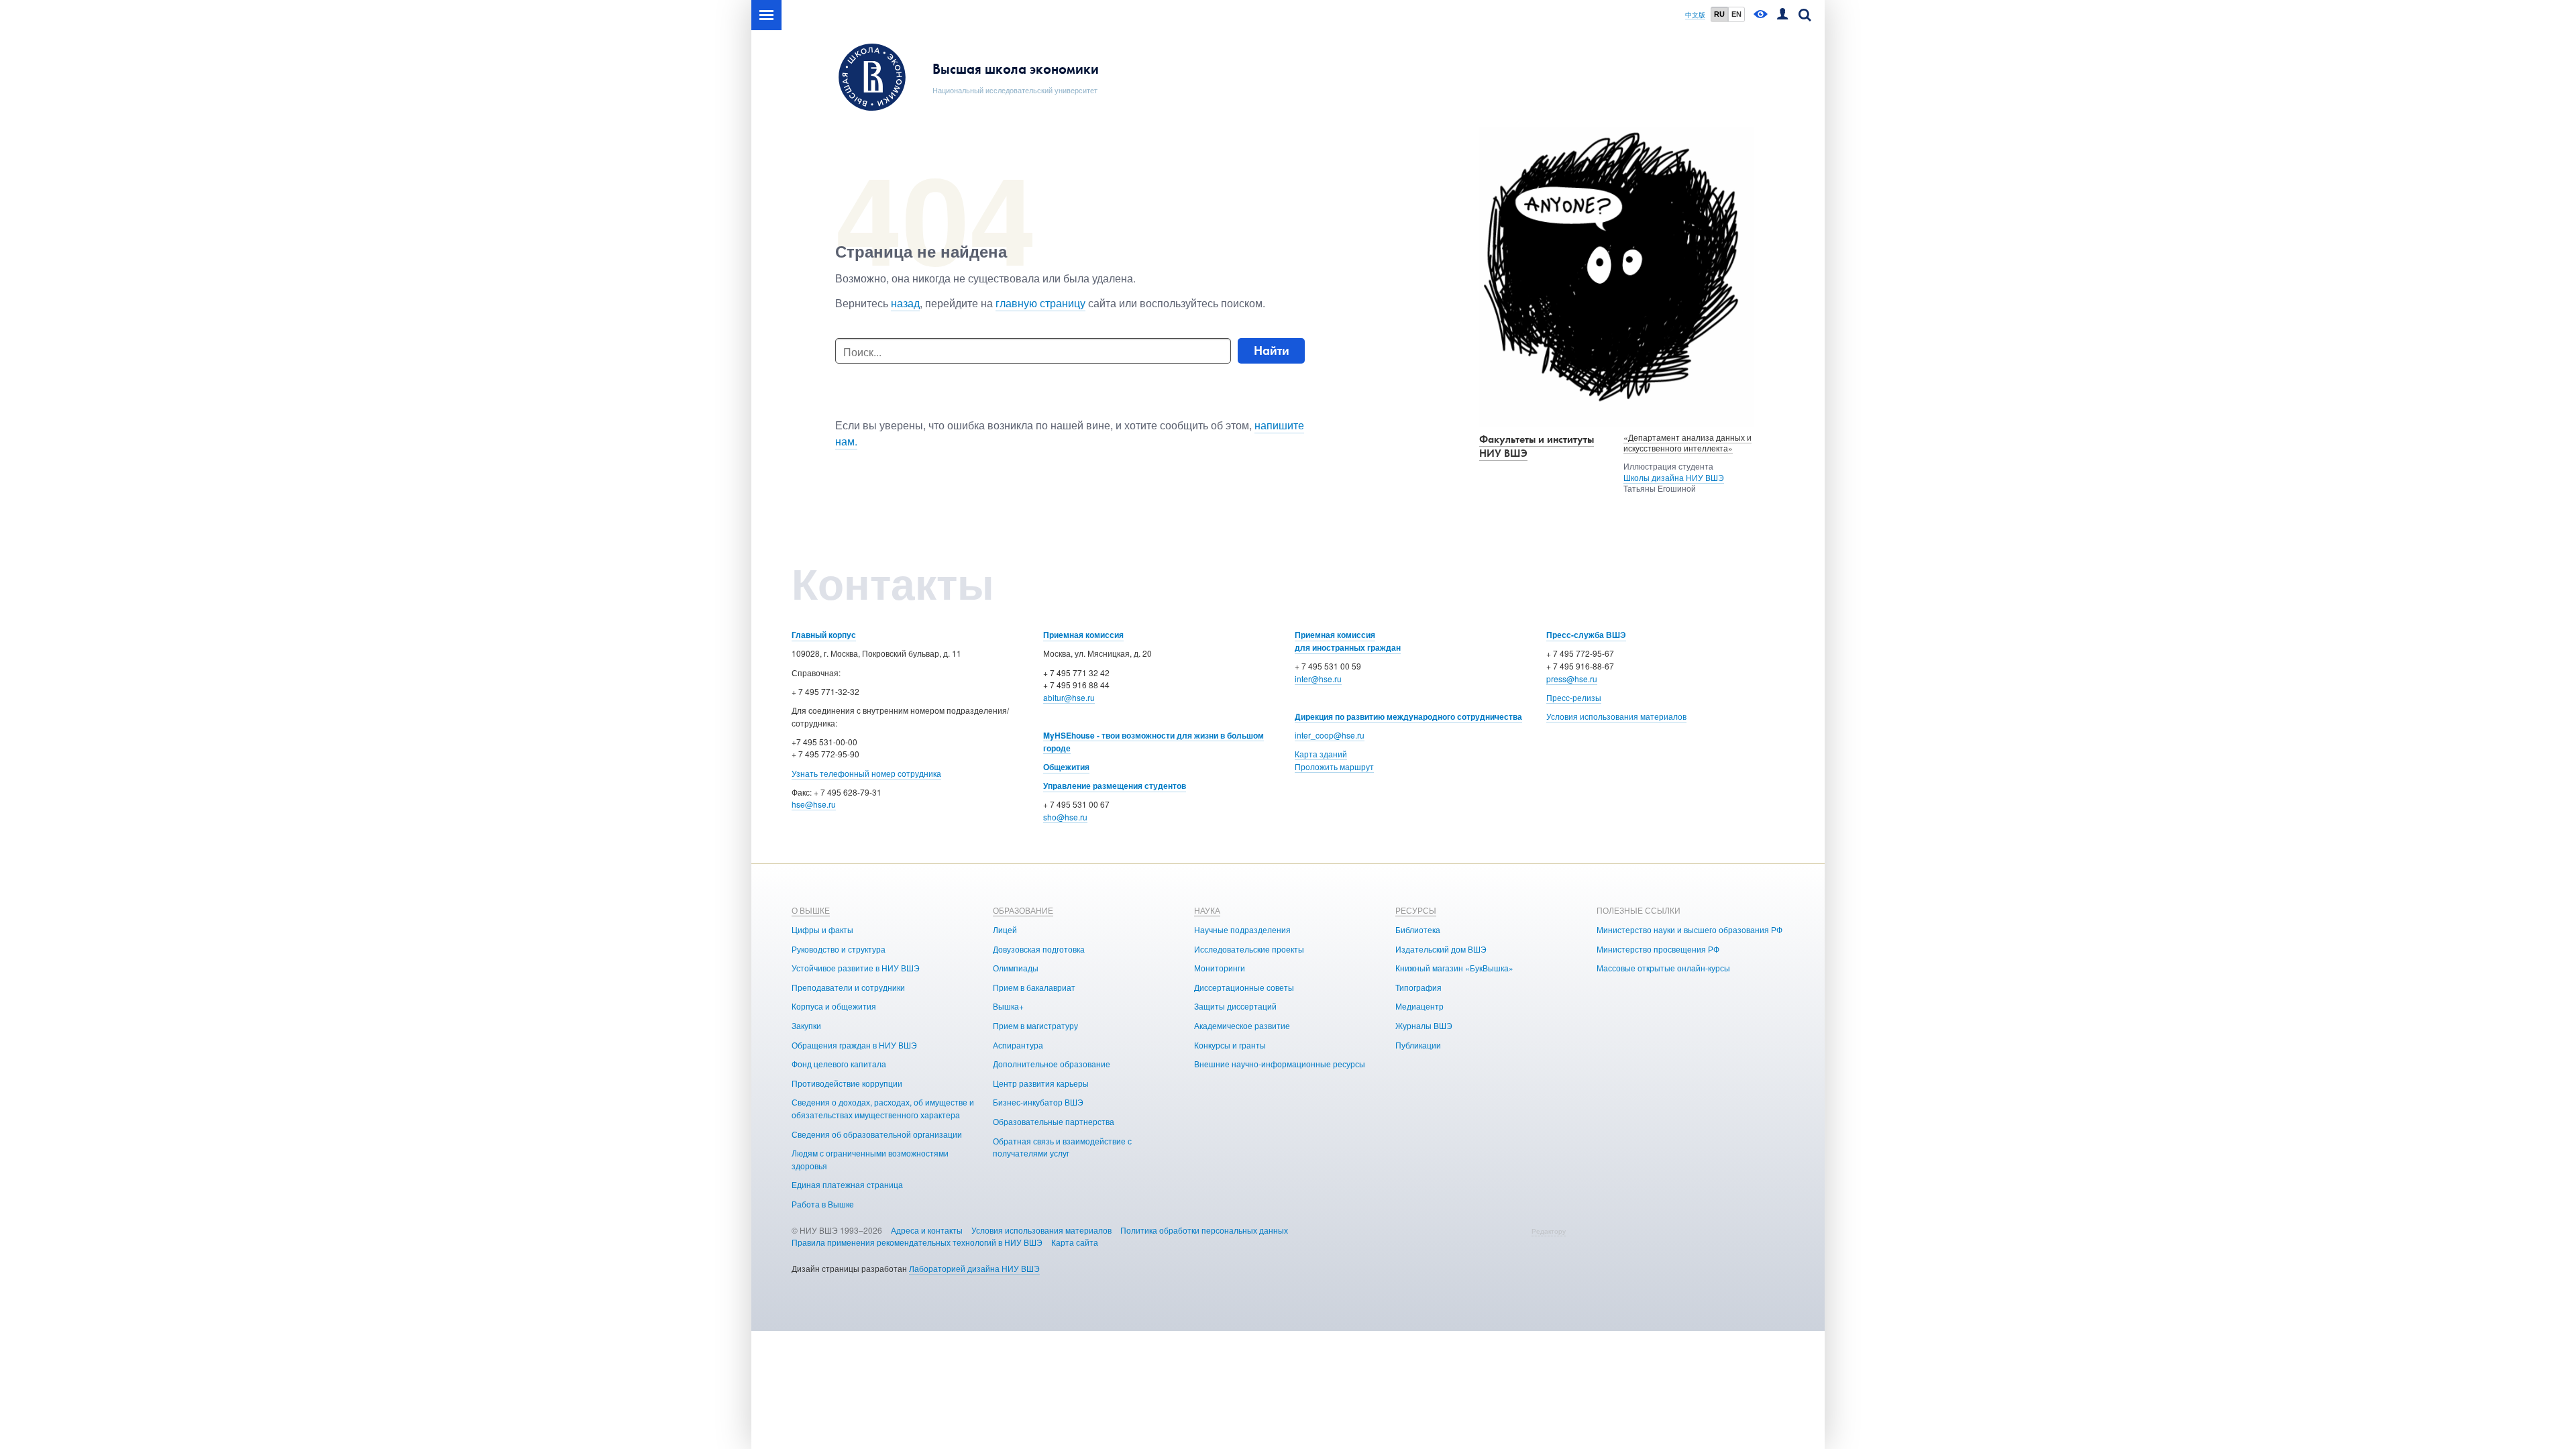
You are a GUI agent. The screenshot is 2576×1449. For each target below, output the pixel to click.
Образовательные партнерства (1054, 1121)
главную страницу (1040, 303)
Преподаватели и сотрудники (848, 987)
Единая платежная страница (847, 1184)
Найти (1272, 351)
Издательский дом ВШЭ (1441, 949)
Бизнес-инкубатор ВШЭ (1038, 1102)
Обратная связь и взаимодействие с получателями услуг (1062, 1147)
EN (1736, 14)
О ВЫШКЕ (811, 910)
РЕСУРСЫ (1416, 910)
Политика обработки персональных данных (1204, 1230)
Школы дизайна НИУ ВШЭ (1674, 477)
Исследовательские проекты (1249, 949)
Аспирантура (1018, 1045)
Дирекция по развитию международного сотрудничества (1408, 716)
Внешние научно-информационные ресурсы (1280, 1064)
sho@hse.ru (1065, 817)
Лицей (1005, 929)
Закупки (806, 1025)
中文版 (1695, 15)
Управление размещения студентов (1115, 786)
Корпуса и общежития (834, 1006)
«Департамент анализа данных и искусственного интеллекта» (1687, 443)
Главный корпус (824, 635)
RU (1719, 14)
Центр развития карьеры (1041, 1083)
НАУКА (1207, 910)
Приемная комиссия (1083, 635)
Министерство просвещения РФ (1658, 949)
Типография (1418, 987)
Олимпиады (1016, 968)
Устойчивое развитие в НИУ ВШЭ (856, 968)
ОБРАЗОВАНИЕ (1023, 910)
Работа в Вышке (823, 1204)
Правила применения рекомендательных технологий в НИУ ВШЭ (917, 1242)
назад (905, 303)
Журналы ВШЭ (1424, 1025)
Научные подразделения (1242, 929)
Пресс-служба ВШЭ (1586, 635)
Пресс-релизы (1574, 697)
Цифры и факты (822, 929)
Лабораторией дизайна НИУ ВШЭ (974, 1268)
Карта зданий (1321, 754)
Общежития (1066, 767)
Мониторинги (1220, 968)
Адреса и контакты (927, 1230)
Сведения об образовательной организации (877, 1134)
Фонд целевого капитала (839, 1064)
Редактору (1549, 1231)
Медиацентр (1419, 1006)
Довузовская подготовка (1039, 949)
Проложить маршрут (1334, 766)
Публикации (1418, 1045)
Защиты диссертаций (1235, 1006)
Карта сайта (1075, 1242)
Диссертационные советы (1244, 987)
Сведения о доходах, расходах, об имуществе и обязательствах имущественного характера (883, 1108)
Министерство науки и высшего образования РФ (1689, 929)
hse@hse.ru (814, 804)
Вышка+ (1008, 1006)
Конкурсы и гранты (1230, 1045)
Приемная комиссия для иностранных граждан (1348, 641)
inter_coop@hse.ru (1330, 735)
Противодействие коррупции (847, 1083)
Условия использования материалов (1616, 716)
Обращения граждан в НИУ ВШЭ (854, 1045)
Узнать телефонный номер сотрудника (866, 773)
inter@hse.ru (1318, 679)
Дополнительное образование (1052, 1064)
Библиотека (1418, 929)
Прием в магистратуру (1035, 1025)
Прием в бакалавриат (1034, 987)
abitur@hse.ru (1069, 697)
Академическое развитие (1242, 1025)
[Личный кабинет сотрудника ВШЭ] (1782, 15)
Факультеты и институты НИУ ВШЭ (1537, 446)
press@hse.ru (1572, 679)
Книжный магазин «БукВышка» (1454, 968)
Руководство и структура (839, 949)
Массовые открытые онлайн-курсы (1663, 968)
